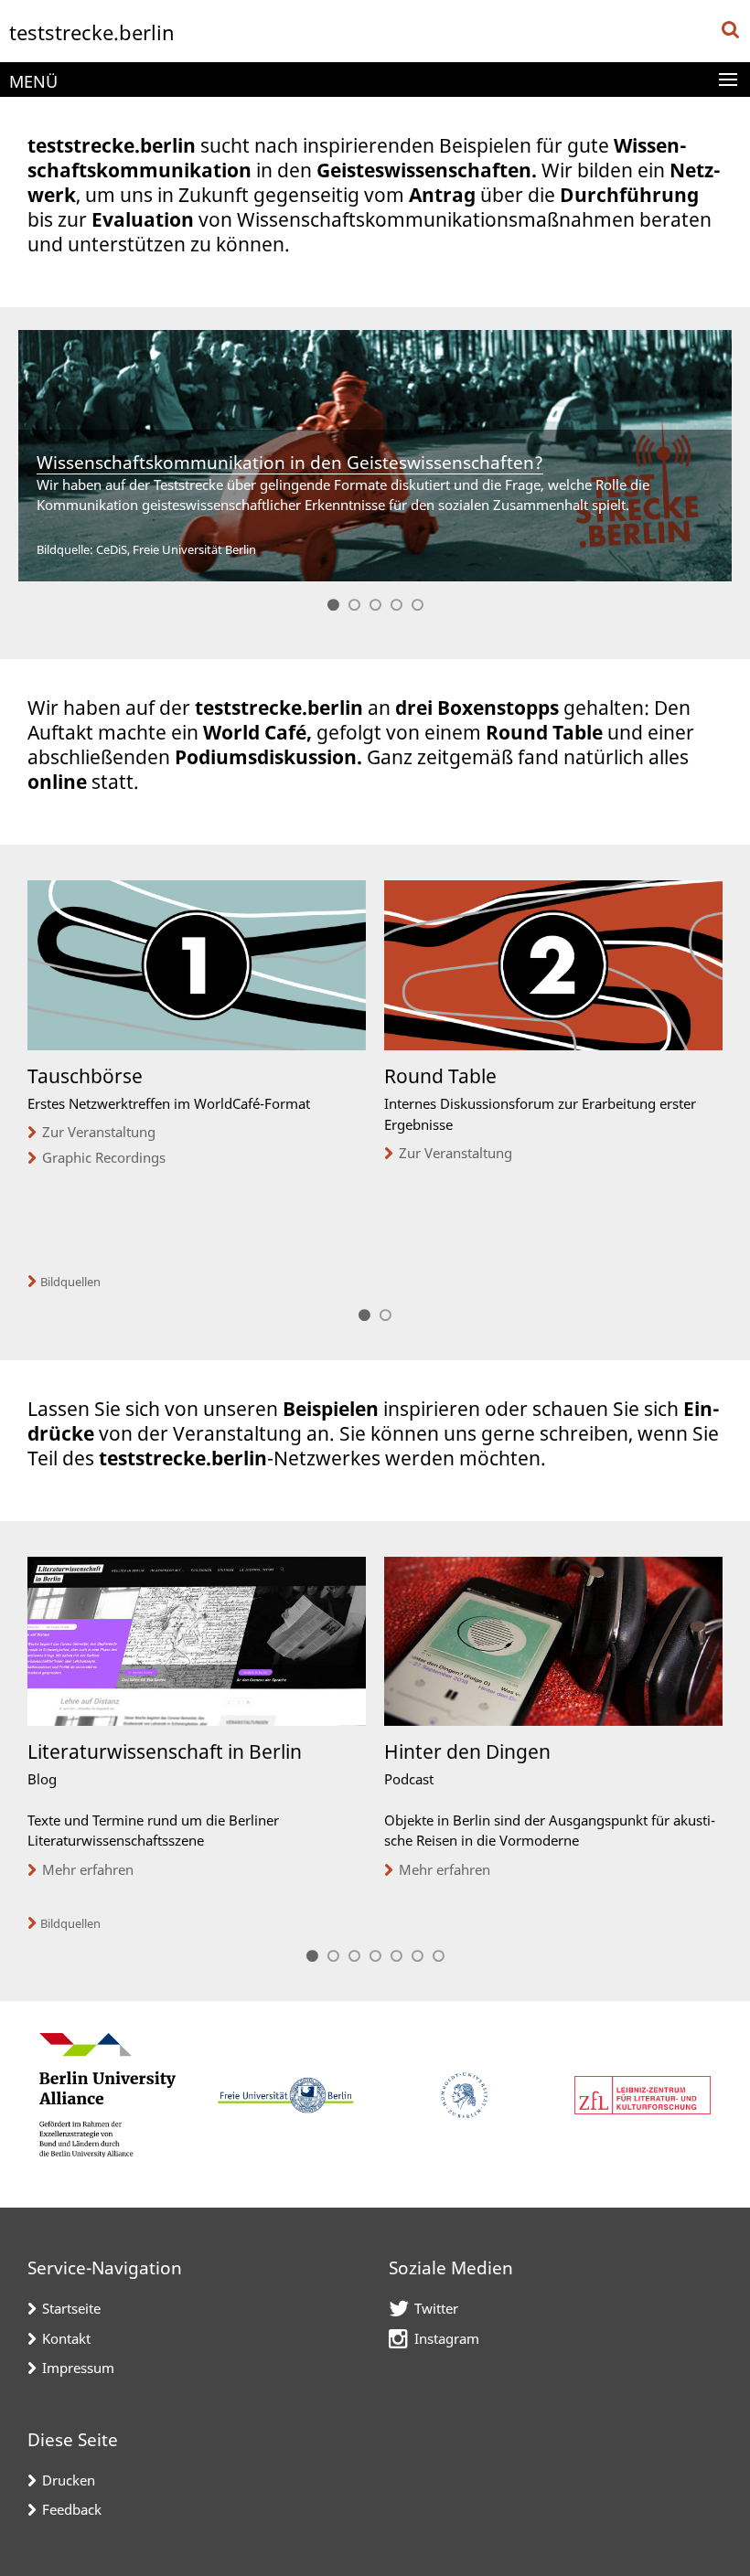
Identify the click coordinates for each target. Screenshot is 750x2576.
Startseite (71, 2308)
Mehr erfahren (88, 1869)
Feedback (72, 2509)
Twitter (436, 2308)
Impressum (78, 2368)
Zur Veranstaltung (99, 1132)
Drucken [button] (69, 2480)
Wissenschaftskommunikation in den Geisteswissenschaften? (290, 463)
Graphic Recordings (104, 1157)
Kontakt (66, 2338)
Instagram (447, 2338)
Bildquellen (70, 1282)
